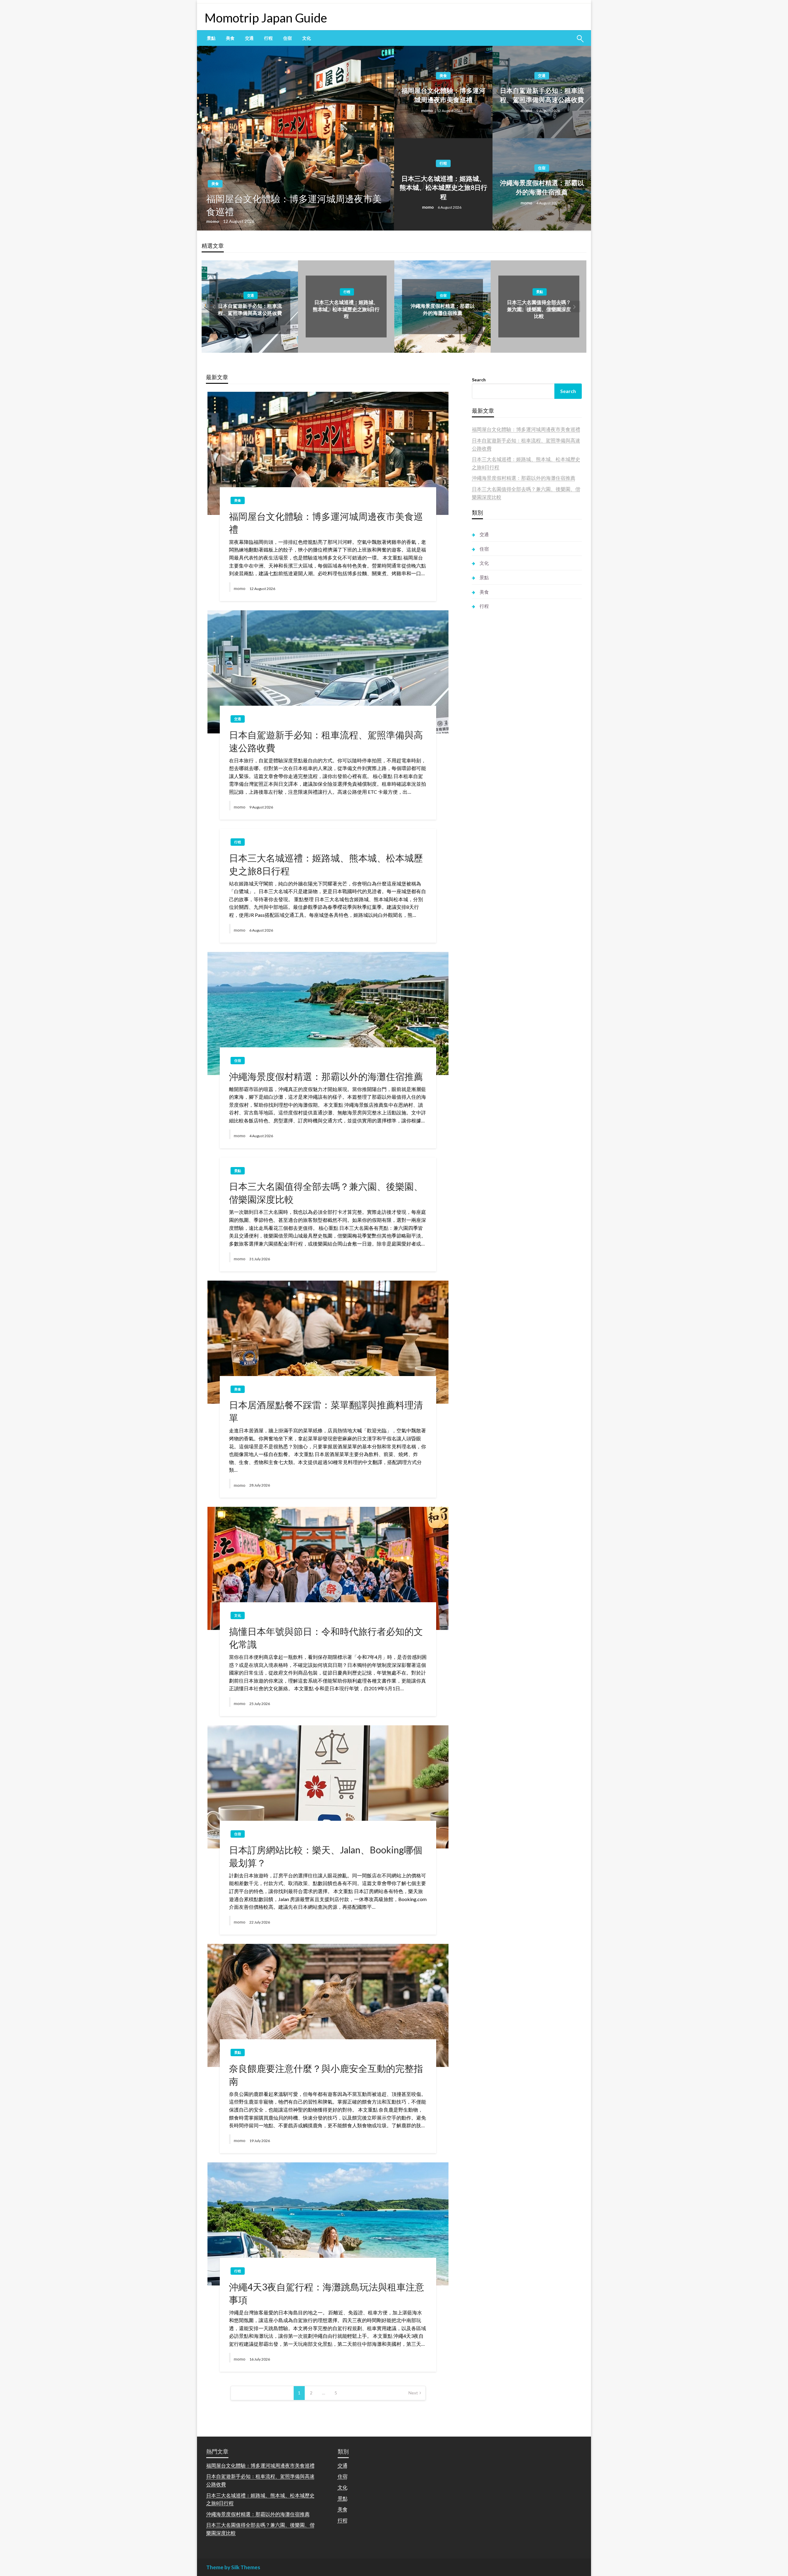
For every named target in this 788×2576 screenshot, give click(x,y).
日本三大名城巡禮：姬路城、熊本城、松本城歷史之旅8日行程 (443, 187)
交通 (249, 38)
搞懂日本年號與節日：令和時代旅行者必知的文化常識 (326, 1638)
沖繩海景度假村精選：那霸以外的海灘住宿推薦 (542, 187)
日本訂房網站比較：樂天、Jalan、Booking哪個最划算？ (326, 1856)
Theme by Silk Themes (233, 2567)
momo (213, 221)
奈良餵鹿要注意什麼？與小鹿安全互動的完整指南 (326, 2075)
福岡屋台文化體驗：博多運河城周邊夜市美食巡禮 (294, 205)
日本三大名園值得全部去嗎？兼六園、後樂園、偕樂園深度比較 (539, 309)
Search (479, 380)
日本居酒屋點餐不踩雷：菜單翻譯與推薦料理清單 (326, 1411)
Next (413, 2393)
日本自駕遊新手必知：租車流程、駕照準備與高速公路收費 (542, 95)
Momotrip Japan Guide (266, 18)
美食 (230, 38)
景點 (211, 38)
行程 (268, 38)
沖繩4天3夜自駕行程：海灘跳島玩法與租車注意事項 (327, 2293)
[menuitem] (211, 38)
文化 (307, 38)
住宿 (287, 38)
